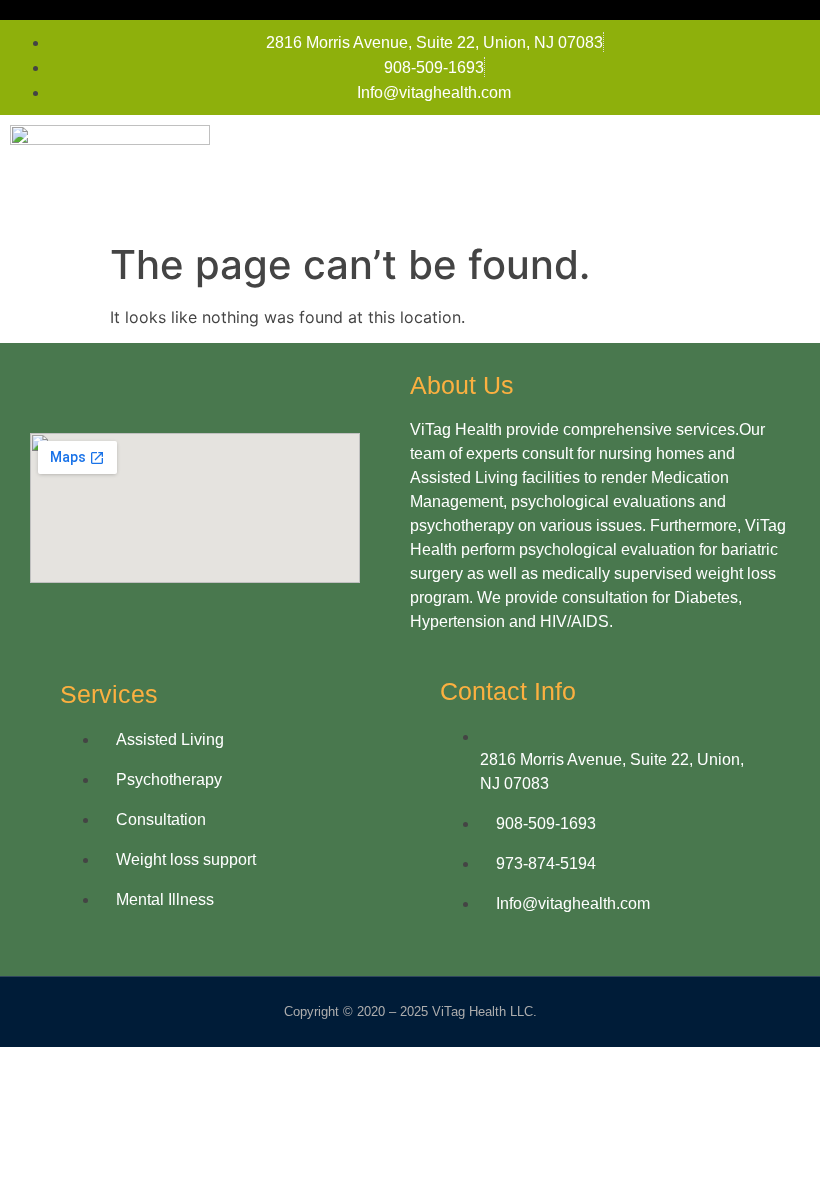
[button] (791, 174)
